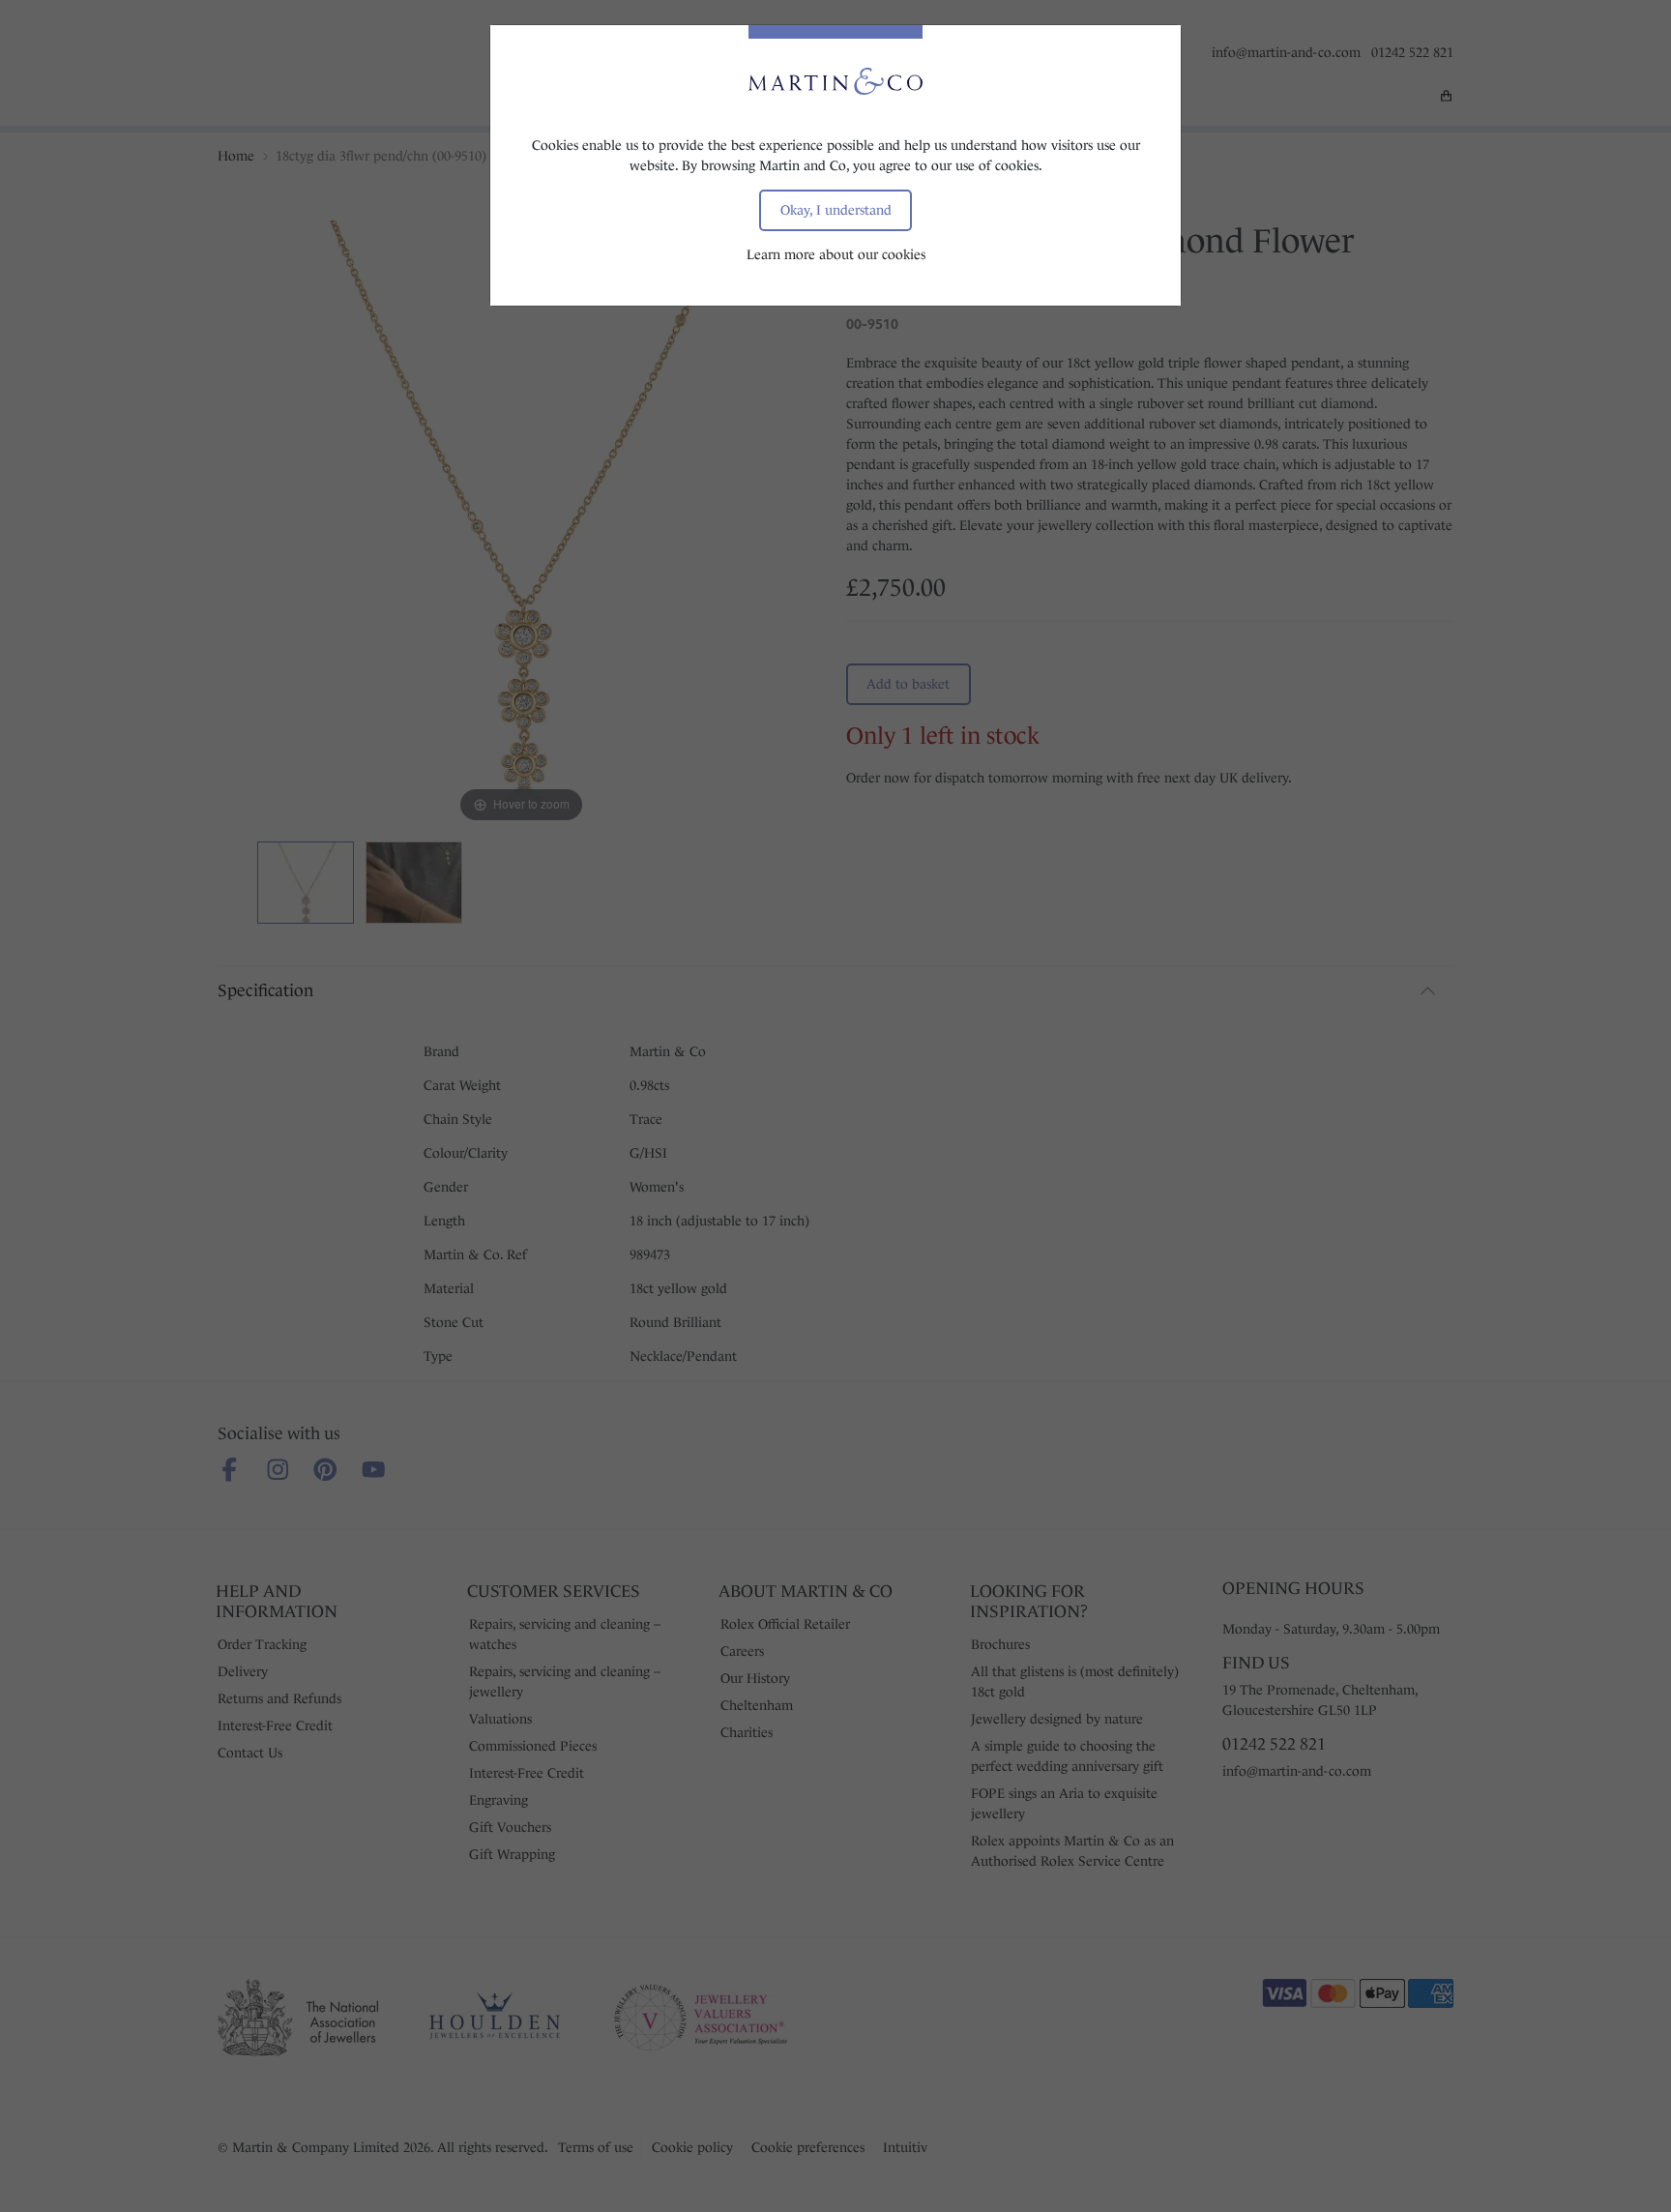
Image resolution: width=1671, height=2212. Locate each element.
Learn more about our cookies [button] (836, 254)
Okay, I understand (836, 210)
